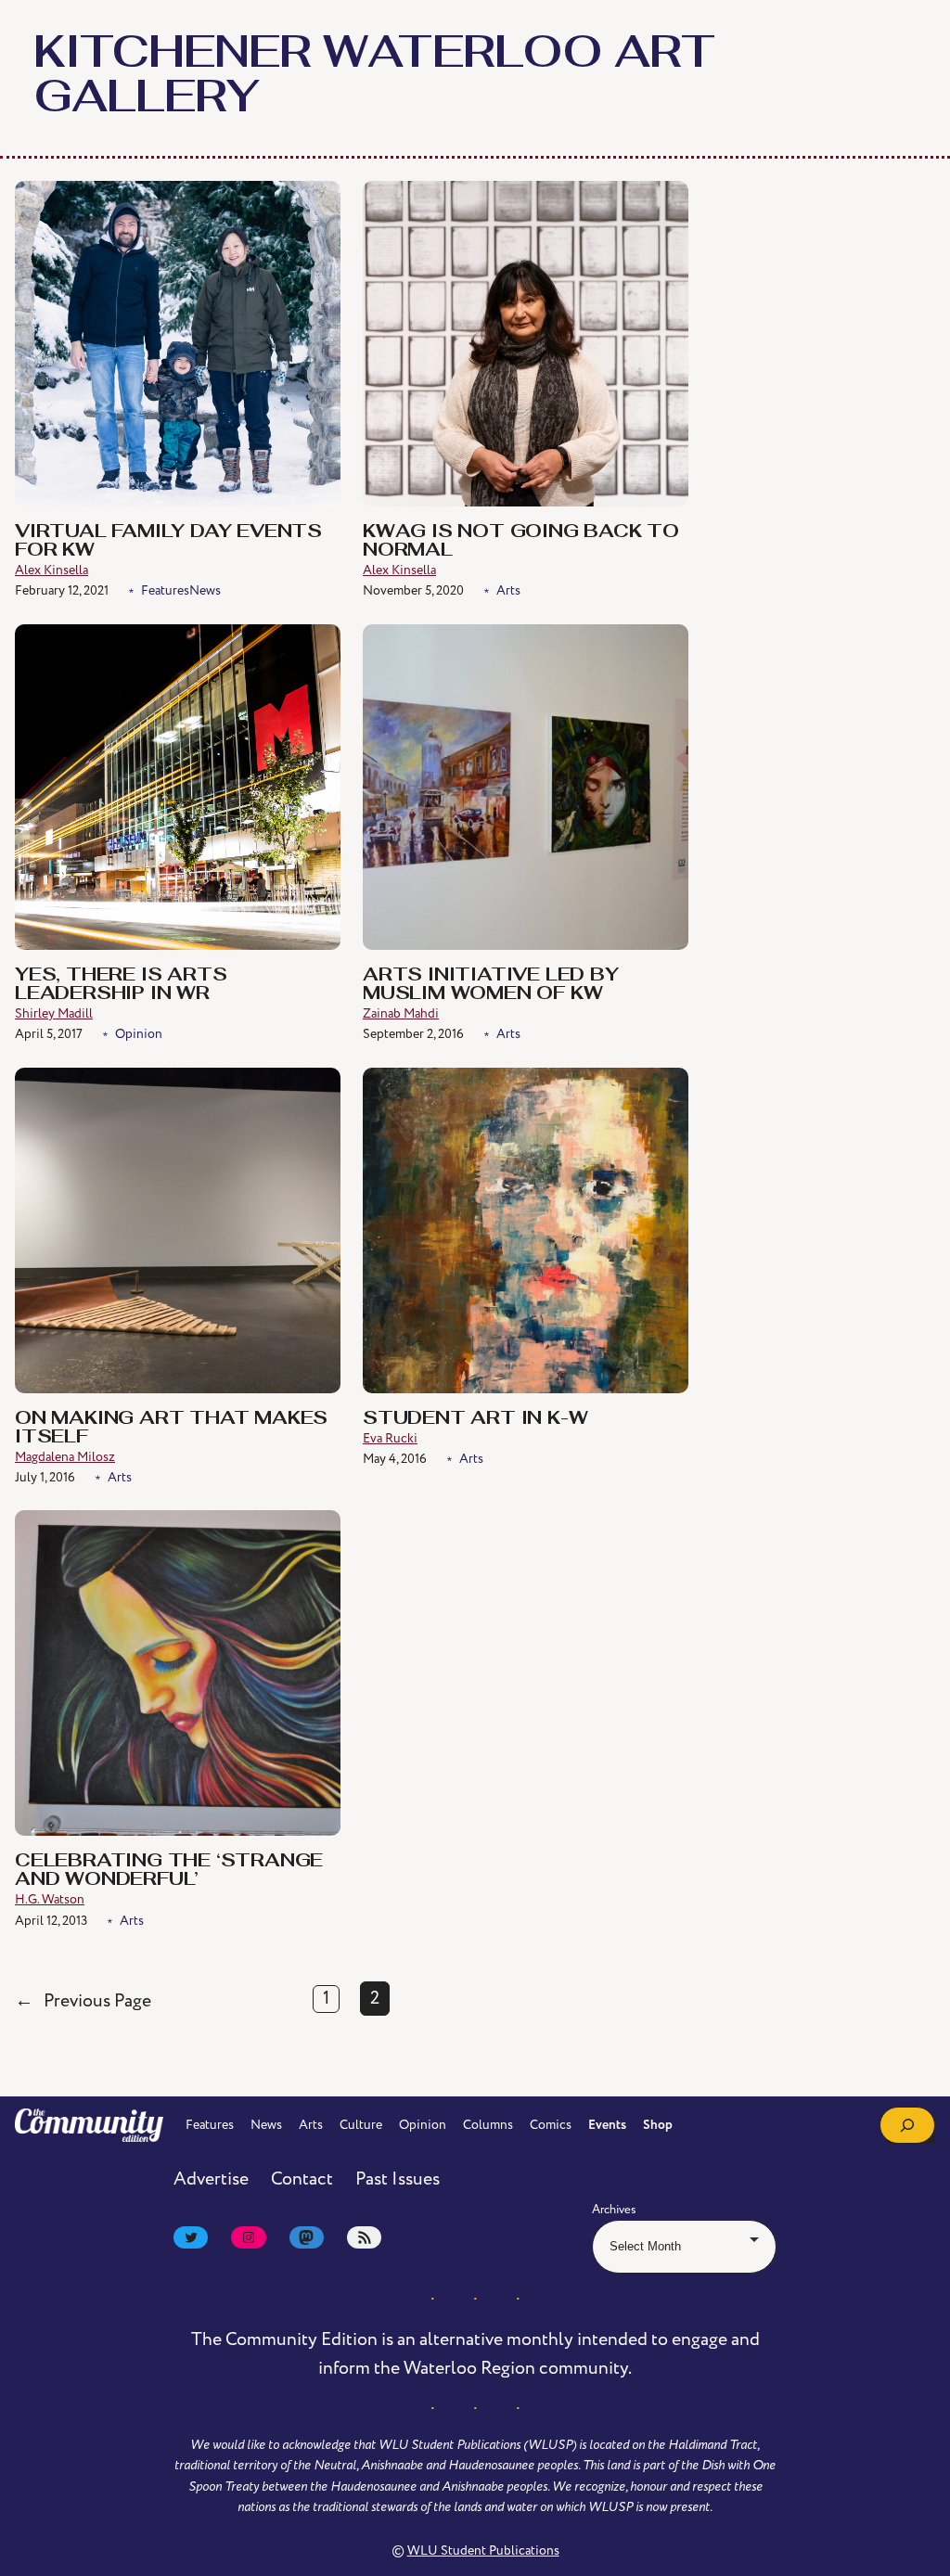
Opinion (139, 1034)
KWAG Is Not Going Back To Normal (521, 542)
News (205, 590)
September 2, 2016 (413, 1034)
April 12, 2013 (51, 1921)
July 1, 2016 (45, 1477)
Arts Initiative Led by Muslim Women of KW (491, 985)
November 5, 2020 (413, 590)
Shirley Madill (54, 1013)
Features (165, 590)
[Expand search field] (907, 2125)
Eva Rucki (390, 1438)
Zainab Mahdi (401, 1013)
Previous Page (83, 2001)
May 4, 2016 (395, 1459)
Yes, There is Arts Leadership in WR (121, 985)
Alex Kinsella (51, 570)
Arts (508, 590)
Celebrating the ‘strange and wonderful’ (169, 1871)
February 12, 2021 (62, 590)
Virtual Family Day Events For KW (168, 542)
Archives (614, 2210)
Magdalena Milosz (65, 1457)
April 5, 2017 (49, 1034)
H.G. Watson (50, 1899)
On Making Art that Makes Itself (171, 1429)
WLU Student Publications (483, 2550)
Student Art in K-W (475, 1419)
